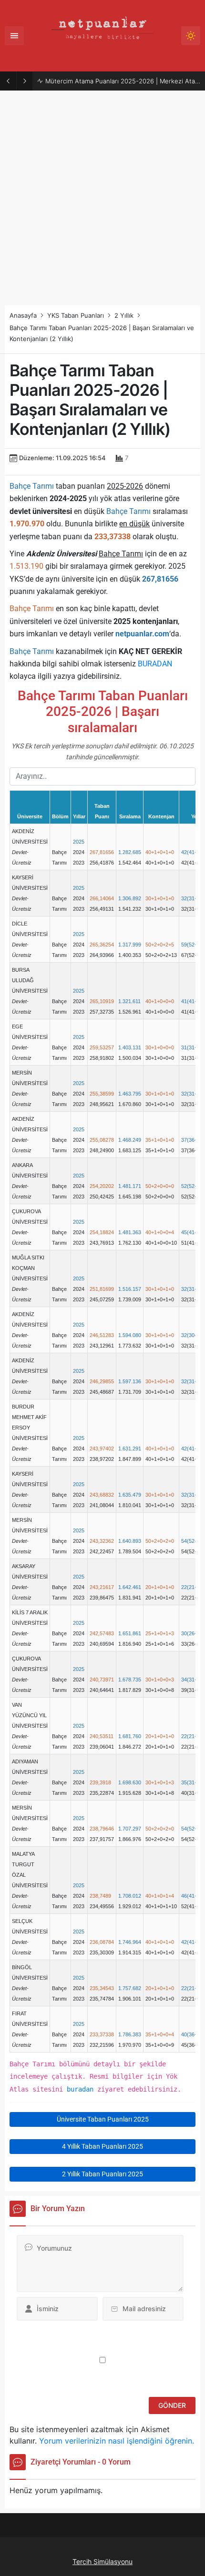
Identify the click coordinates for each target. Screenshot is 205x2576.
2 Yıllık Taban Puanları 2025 (102, 2174)
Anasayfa (23, 315)
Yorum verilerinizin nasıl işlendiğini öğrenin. (117, 2441)
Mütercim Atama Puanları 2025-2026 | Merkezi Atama (123, 81)
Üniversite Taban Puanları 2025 (103, 2119)
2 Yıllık (124, 315)
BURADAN (155, 664)
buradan (80, 2089)
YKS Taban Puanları (76, 315)
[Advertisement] (102, 198)
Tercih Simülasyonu (102, 2561)
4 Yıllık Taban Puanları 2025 (102, 2146)
